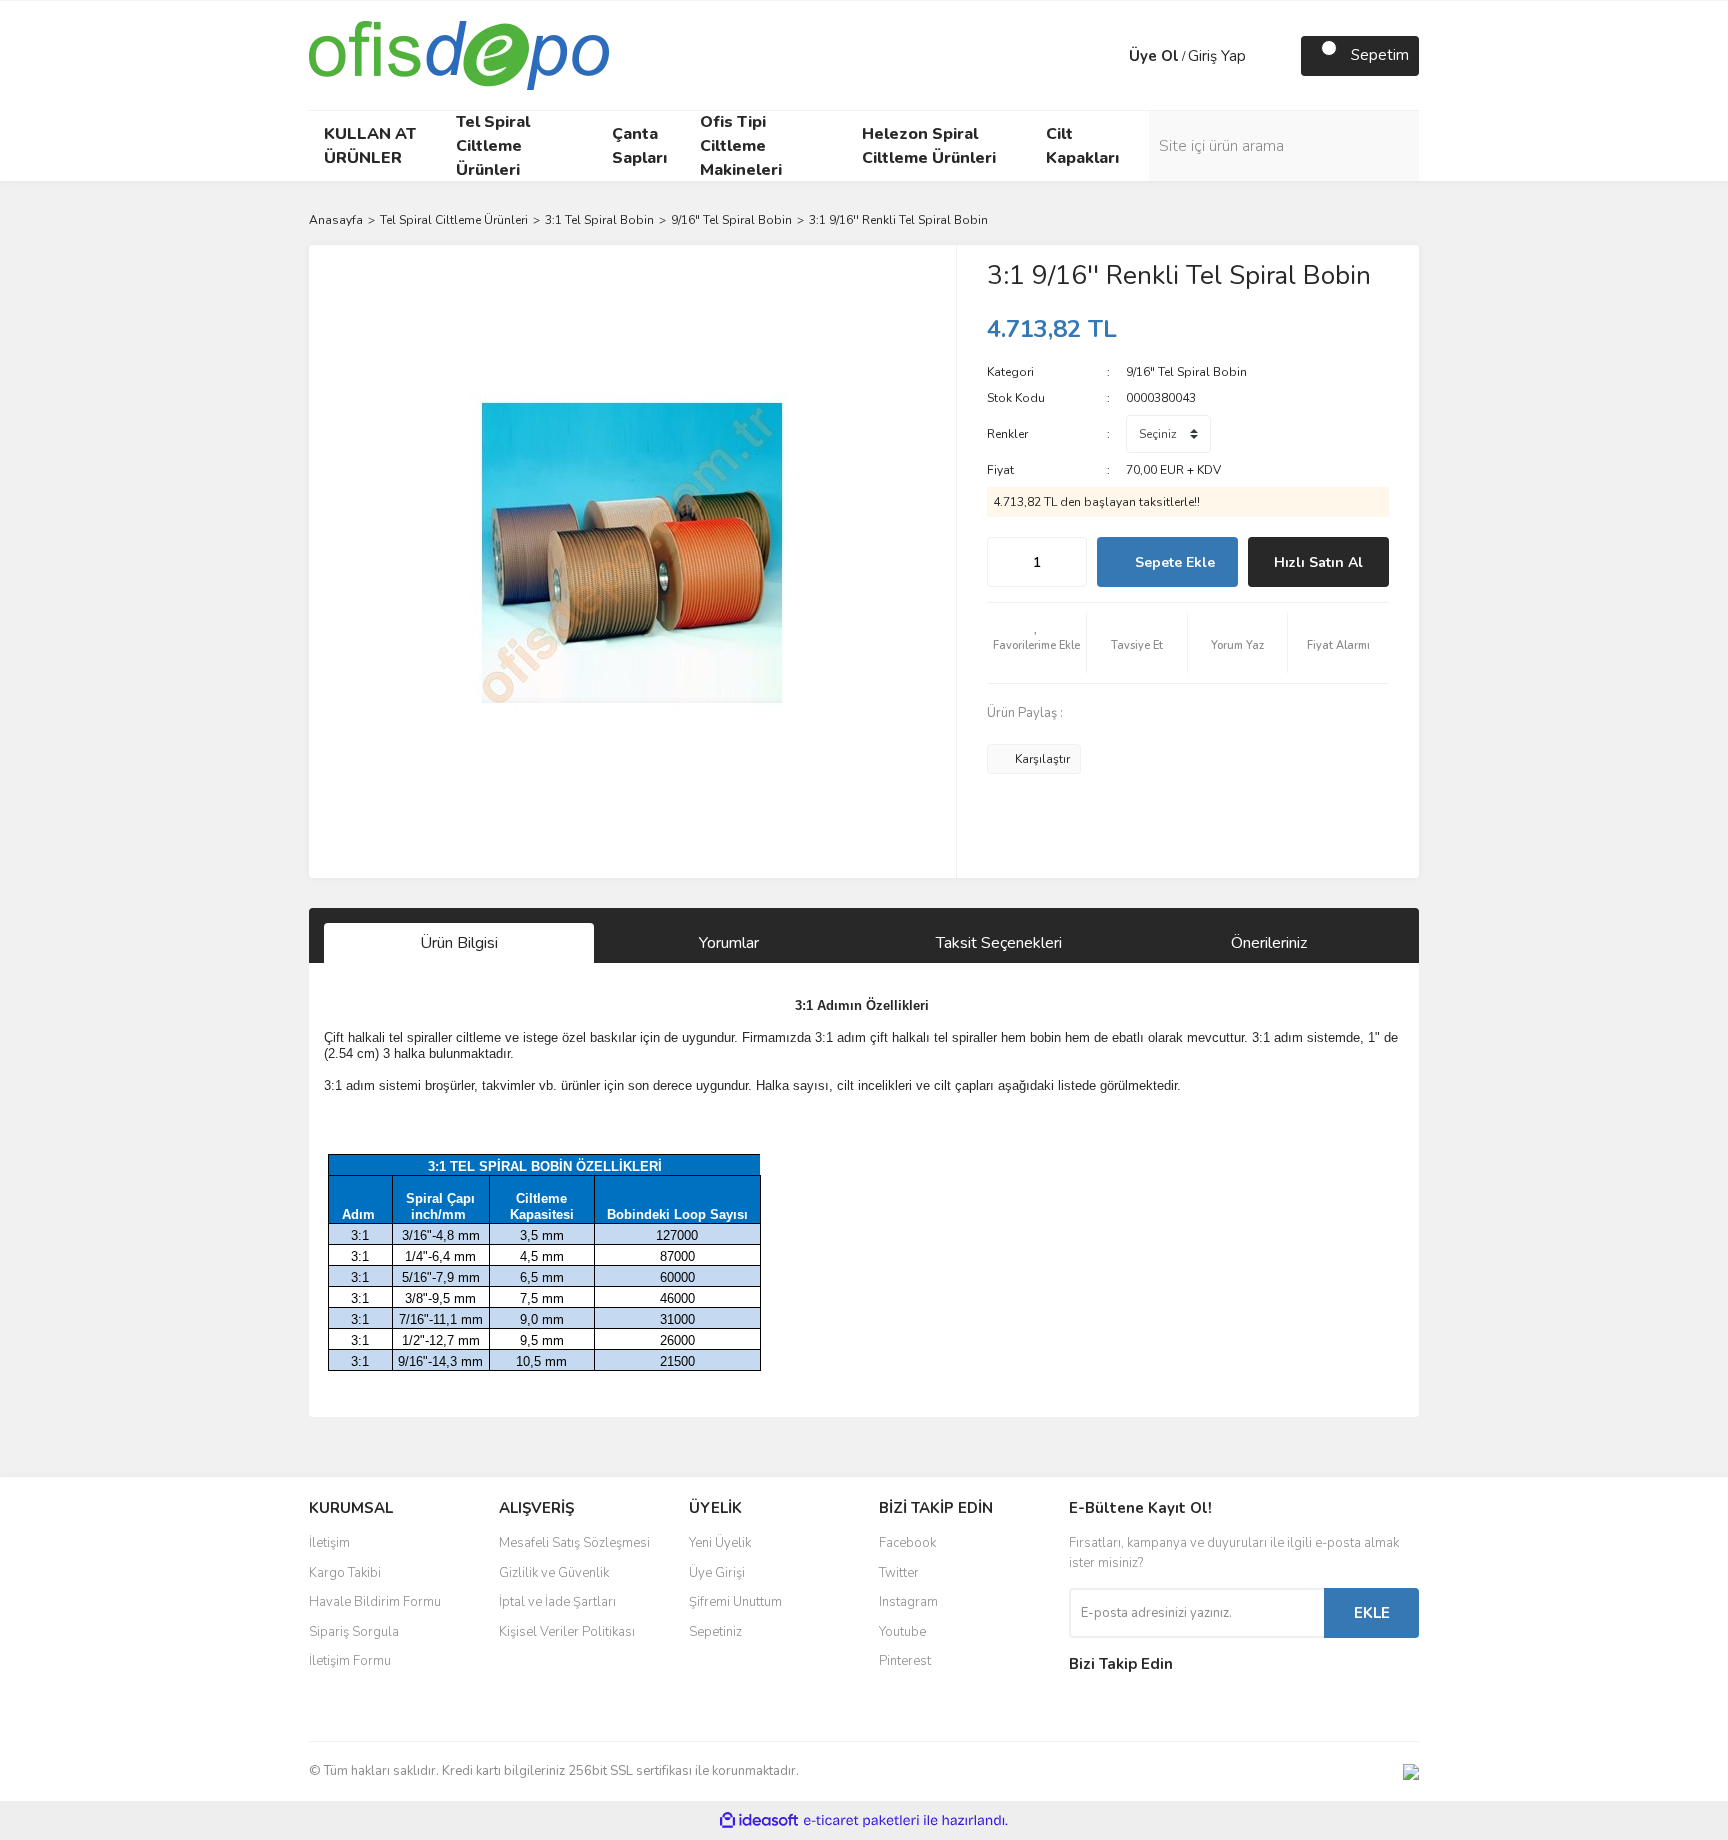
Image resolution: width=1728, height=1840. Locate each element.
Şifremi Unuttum (735, 1602)
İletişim (329, 1543)
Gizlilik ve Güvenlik (554, 1573)
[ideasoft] (759, 1820)
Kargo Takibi (345, 1573)
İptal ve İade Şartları (557, 1602)
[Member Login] (1109, 56)
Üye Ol (1154, 56)
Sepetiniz (715, 1632)
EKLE (1372, 1613)
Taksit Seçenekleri (999, 943)
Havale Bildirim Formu (375, 1602)
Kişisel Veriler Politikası (567, 1632)
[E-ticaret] (861, 1821)
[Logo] (459, 54)
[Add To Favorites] (1037, 643)
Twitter (899, 1573)
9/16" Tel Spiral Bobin (1186, 372)
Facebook (907, 1543)
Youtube (902, 1632)
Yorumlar (729, 943)
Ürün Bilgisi (459, 943)
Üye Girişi (717, 1573)
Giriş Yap (1217, 56)
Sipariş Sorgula (354, 1632)
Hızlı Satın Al (1318, 562)
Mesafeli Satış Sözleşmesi (574, 1543)
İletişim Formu (350, 1661)
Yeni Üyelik (720, 1543)
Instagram (908, 1602)
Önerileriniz (1269, 943)
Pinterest (905, 1661)
